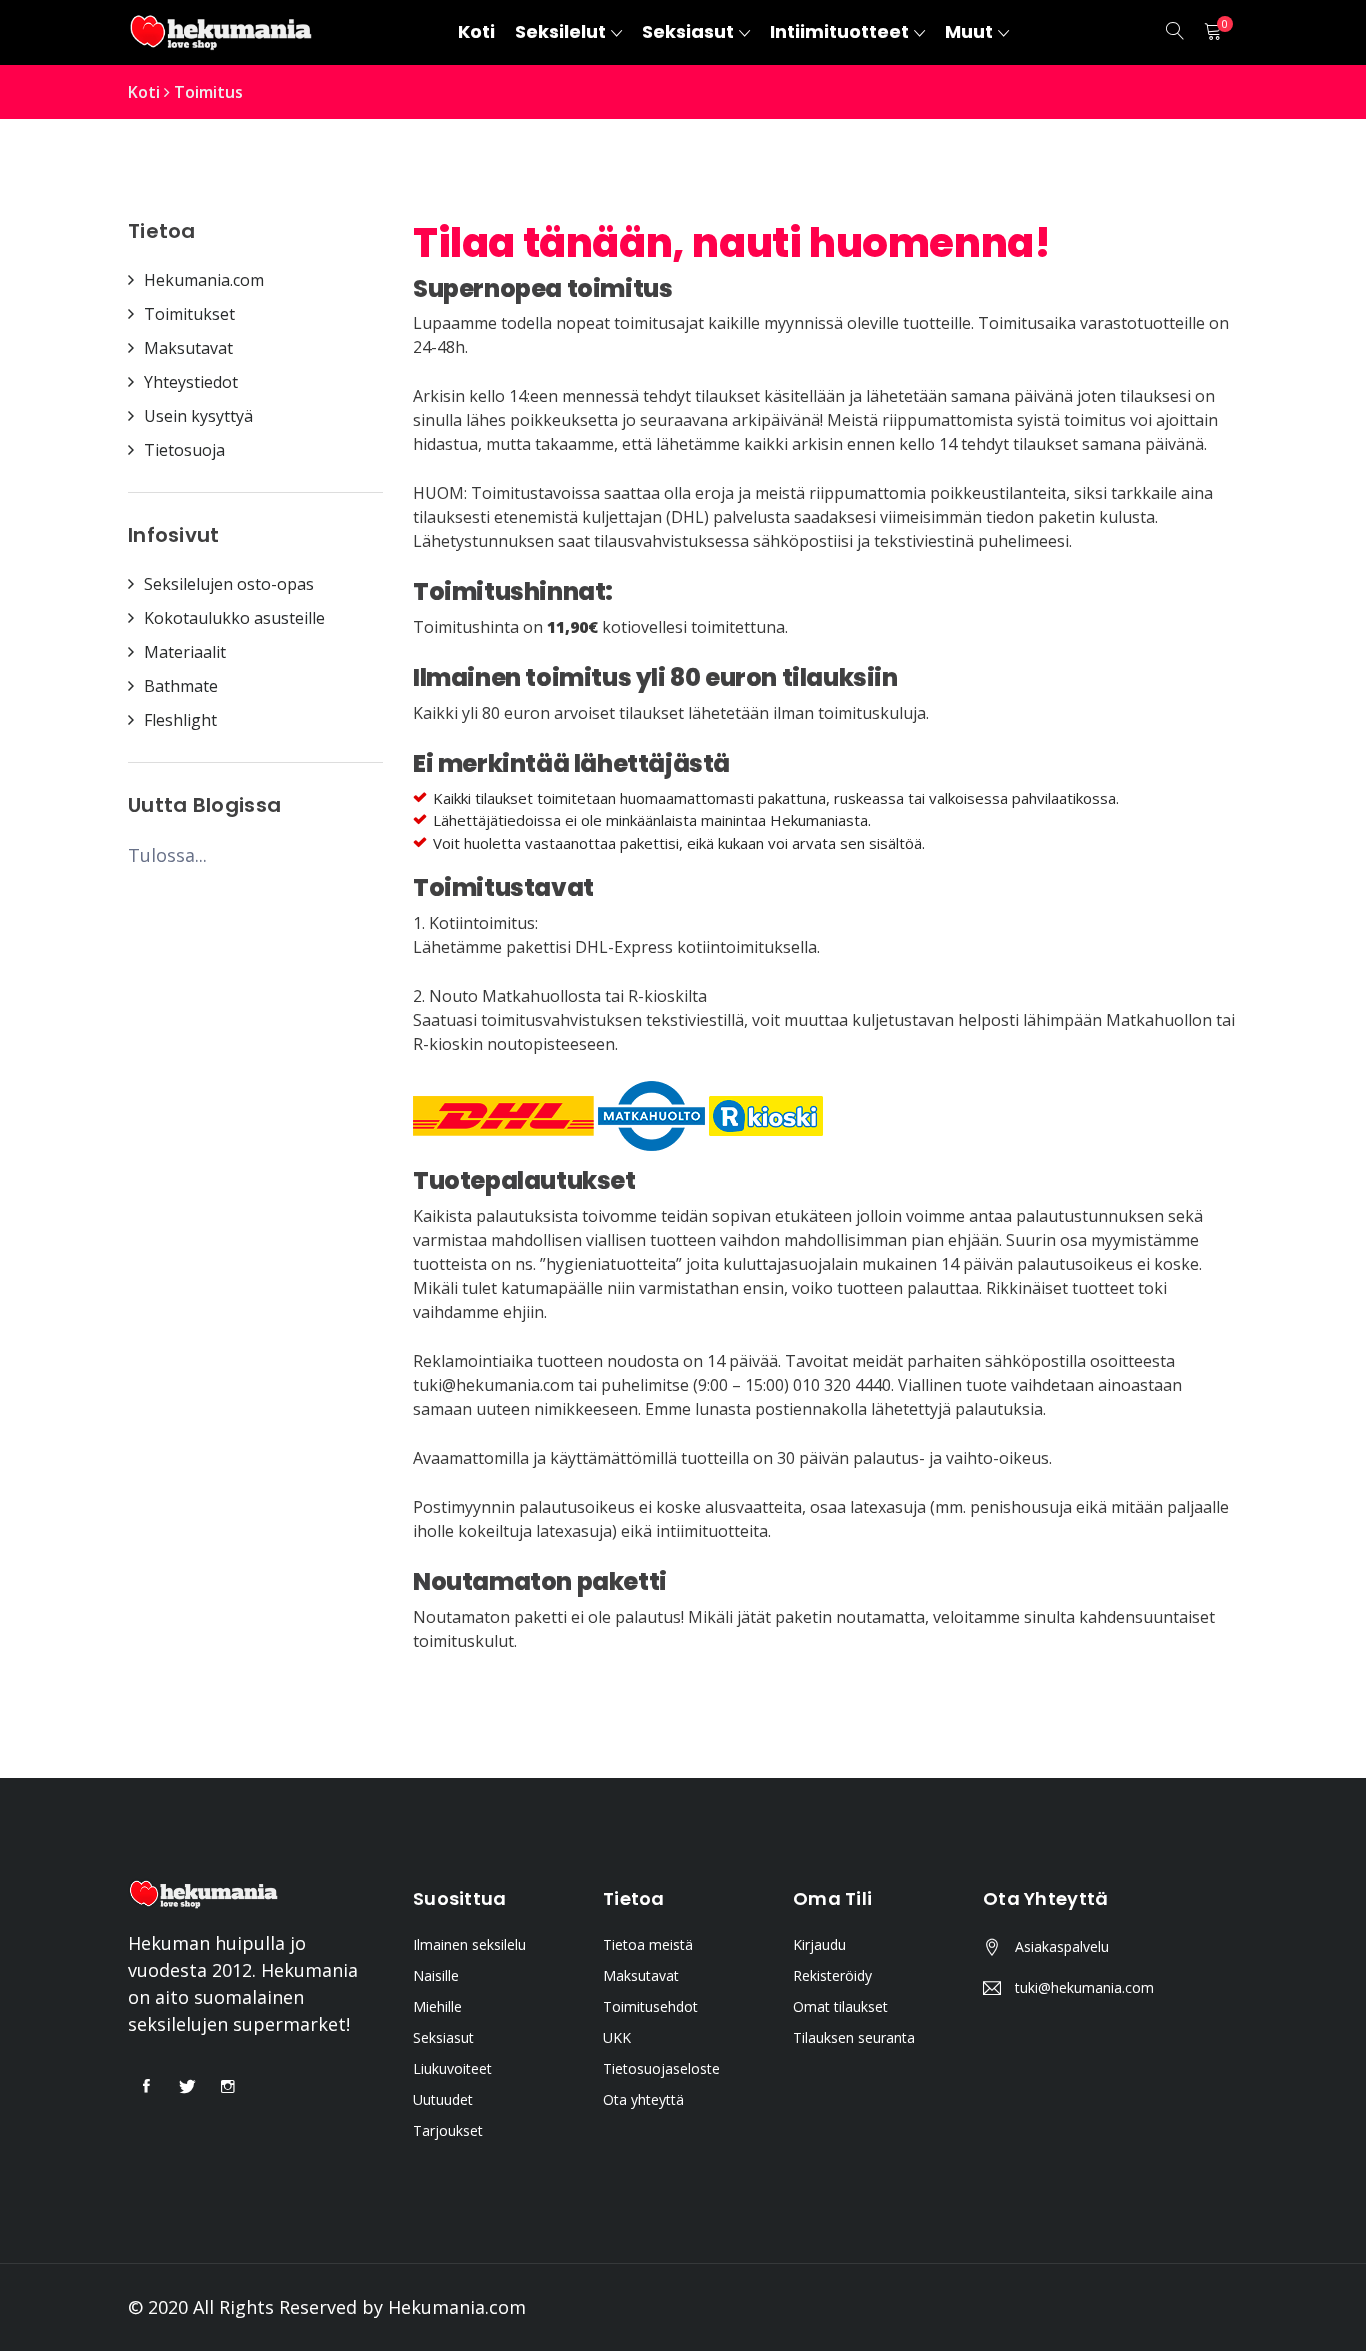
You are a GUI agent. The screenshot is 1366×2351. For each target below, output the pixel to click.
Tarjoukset (448, 2130)
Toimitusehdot (650, 2006)
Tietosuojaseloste (661, 2068)
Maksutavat (641, 1975)
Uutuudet (443, 2099)
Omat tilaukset (840, 2006)
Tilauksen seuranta (854, 2037)
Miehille (437, 2006)
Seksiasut (443, 2037)
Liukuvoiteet (452, 2068)
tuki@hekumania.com (1084, 1987)
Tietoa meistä (648, 1944)
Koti (144, 92)
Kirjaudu (819, 1944)
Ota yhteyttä (643, 2099)
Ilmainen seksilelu (469, 1944)
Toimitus (208, 92)
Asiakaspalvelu (1062, 1946)
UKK (617, 2037)
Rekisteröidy (832, 1975)
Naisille (436, 1975)
